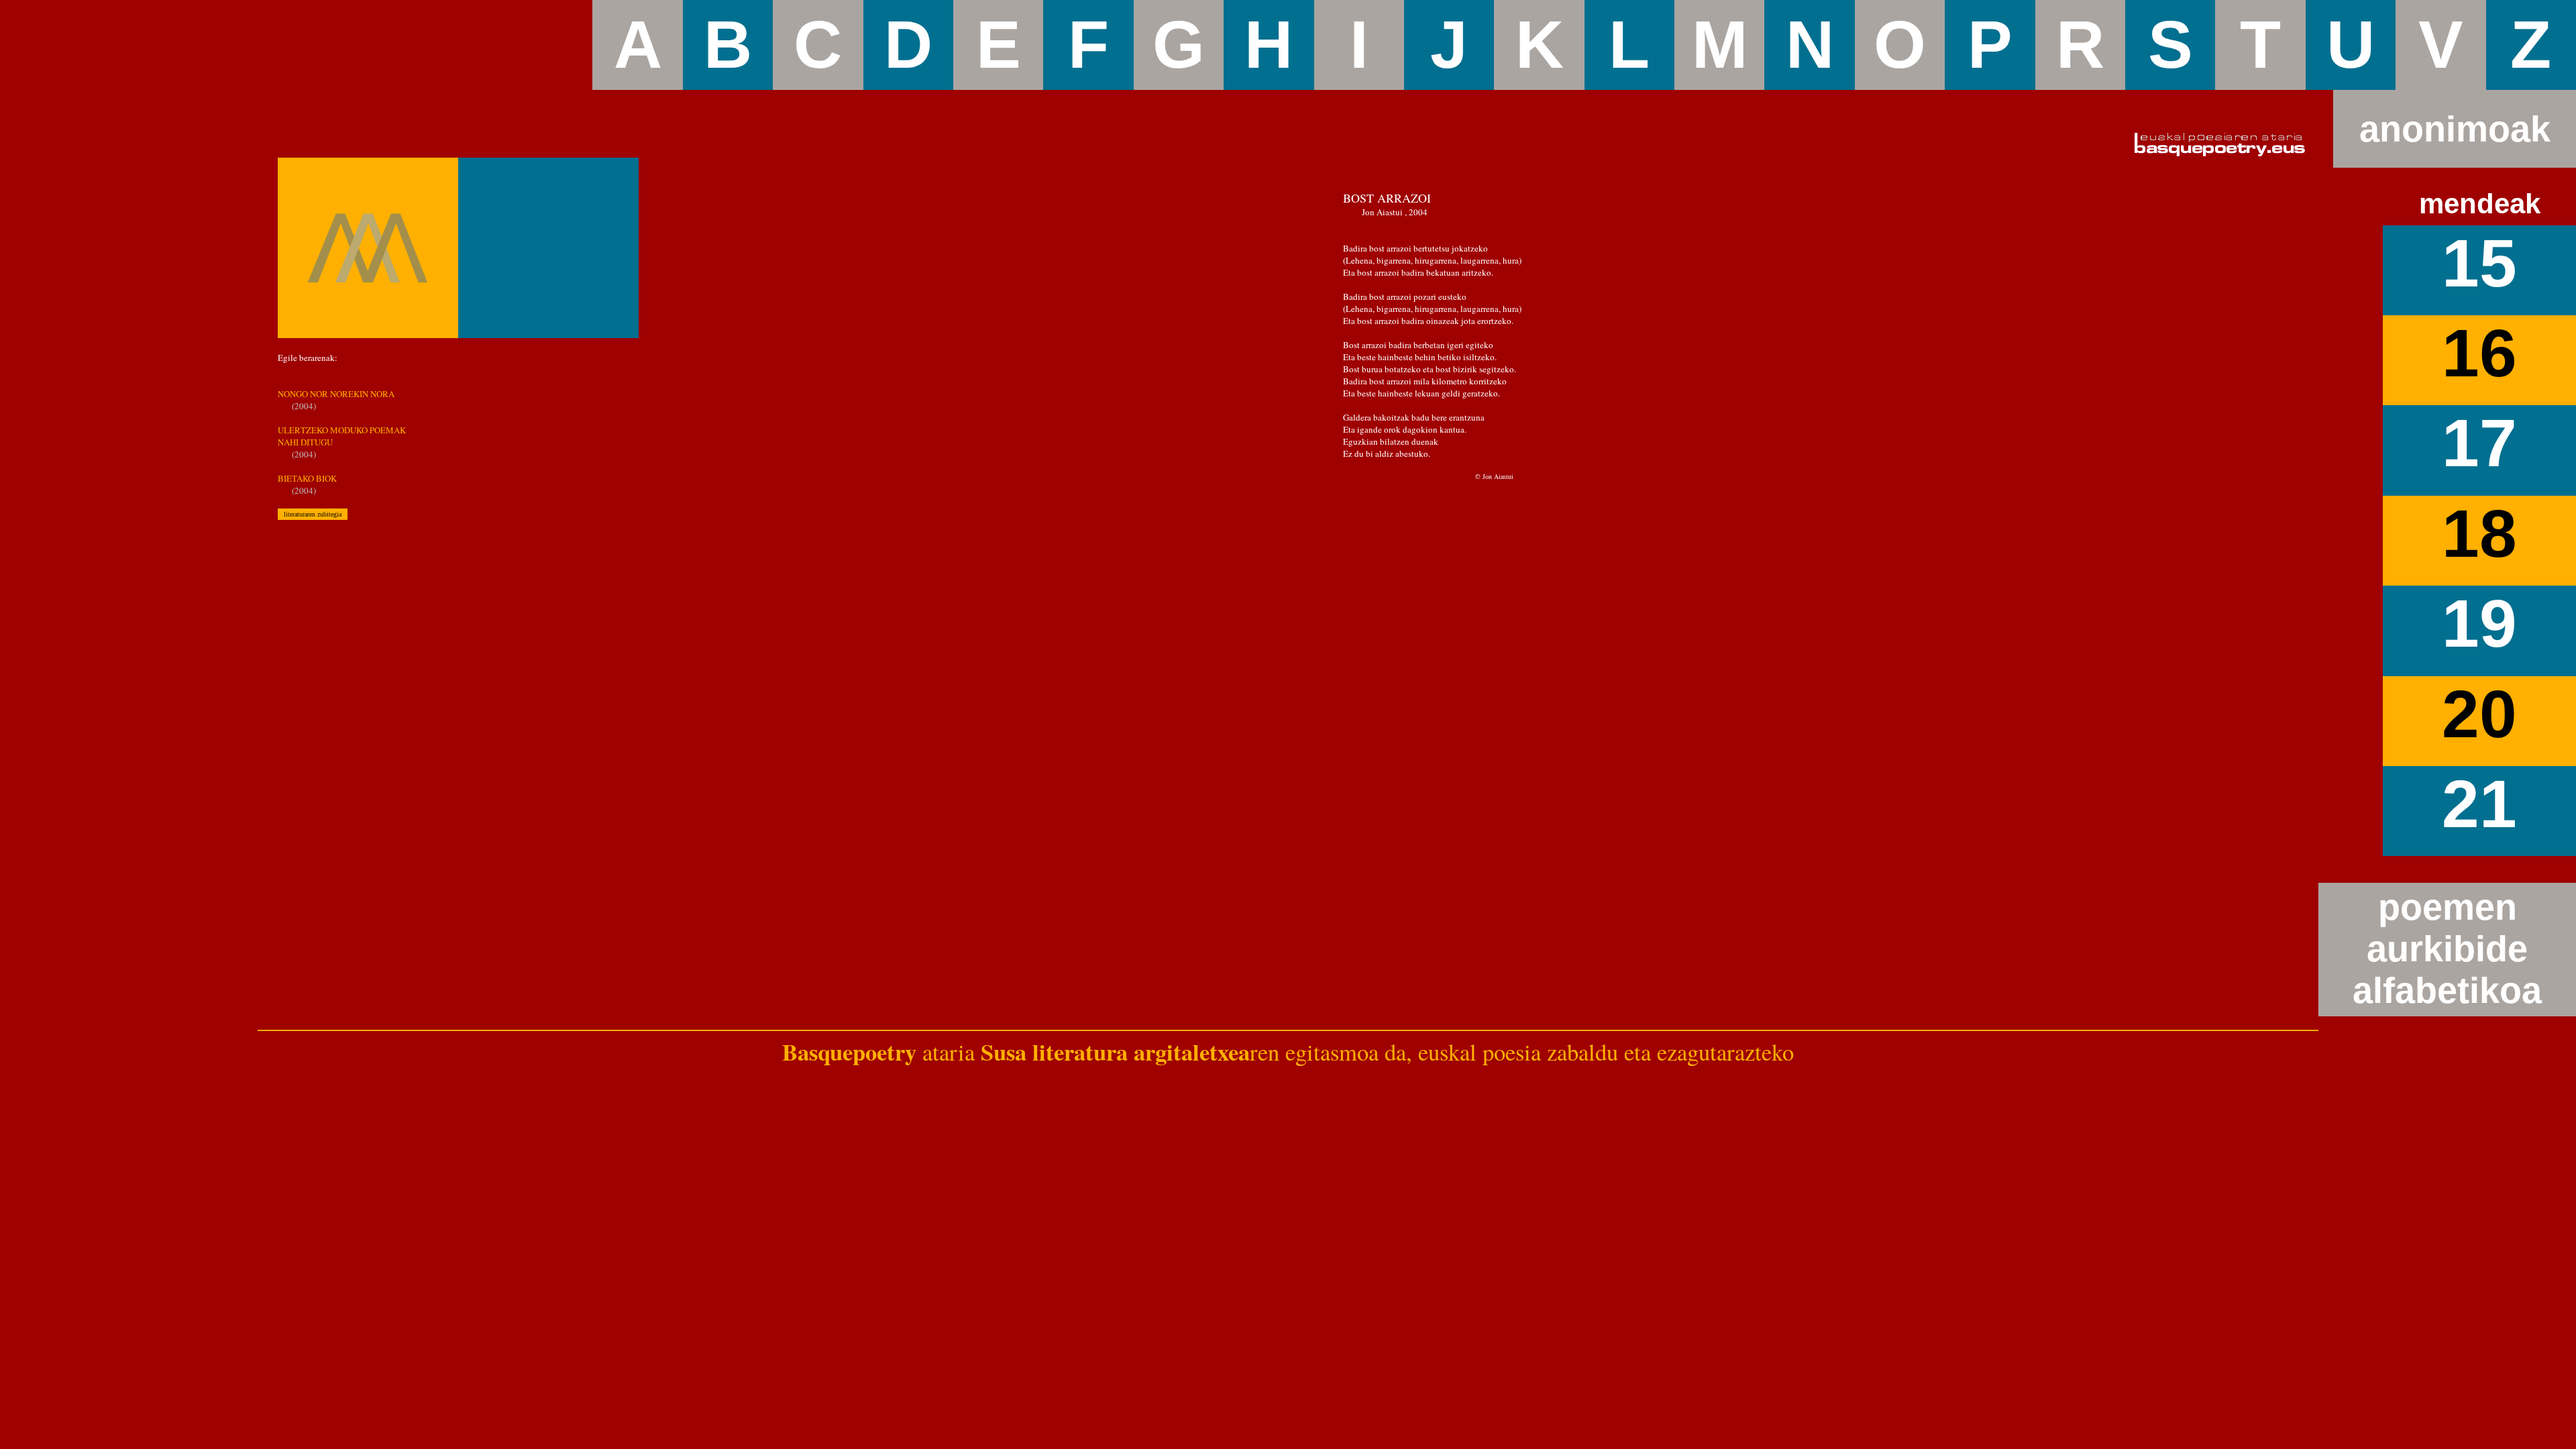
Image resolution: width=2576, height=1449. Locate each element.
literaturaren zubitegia (313, 514)
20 (2479, 714)
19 (2479, 624)
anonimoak (2455, 129)
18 (2479, 534)
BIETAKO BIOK (307, 478)
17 (2479, 443)
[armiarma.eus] (368, 248)
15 (2479, 263)
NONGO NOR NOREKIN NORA (336, 394)
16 (2479, 353)
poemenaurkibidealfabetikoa (2447, 949)
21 (2479, 804)
